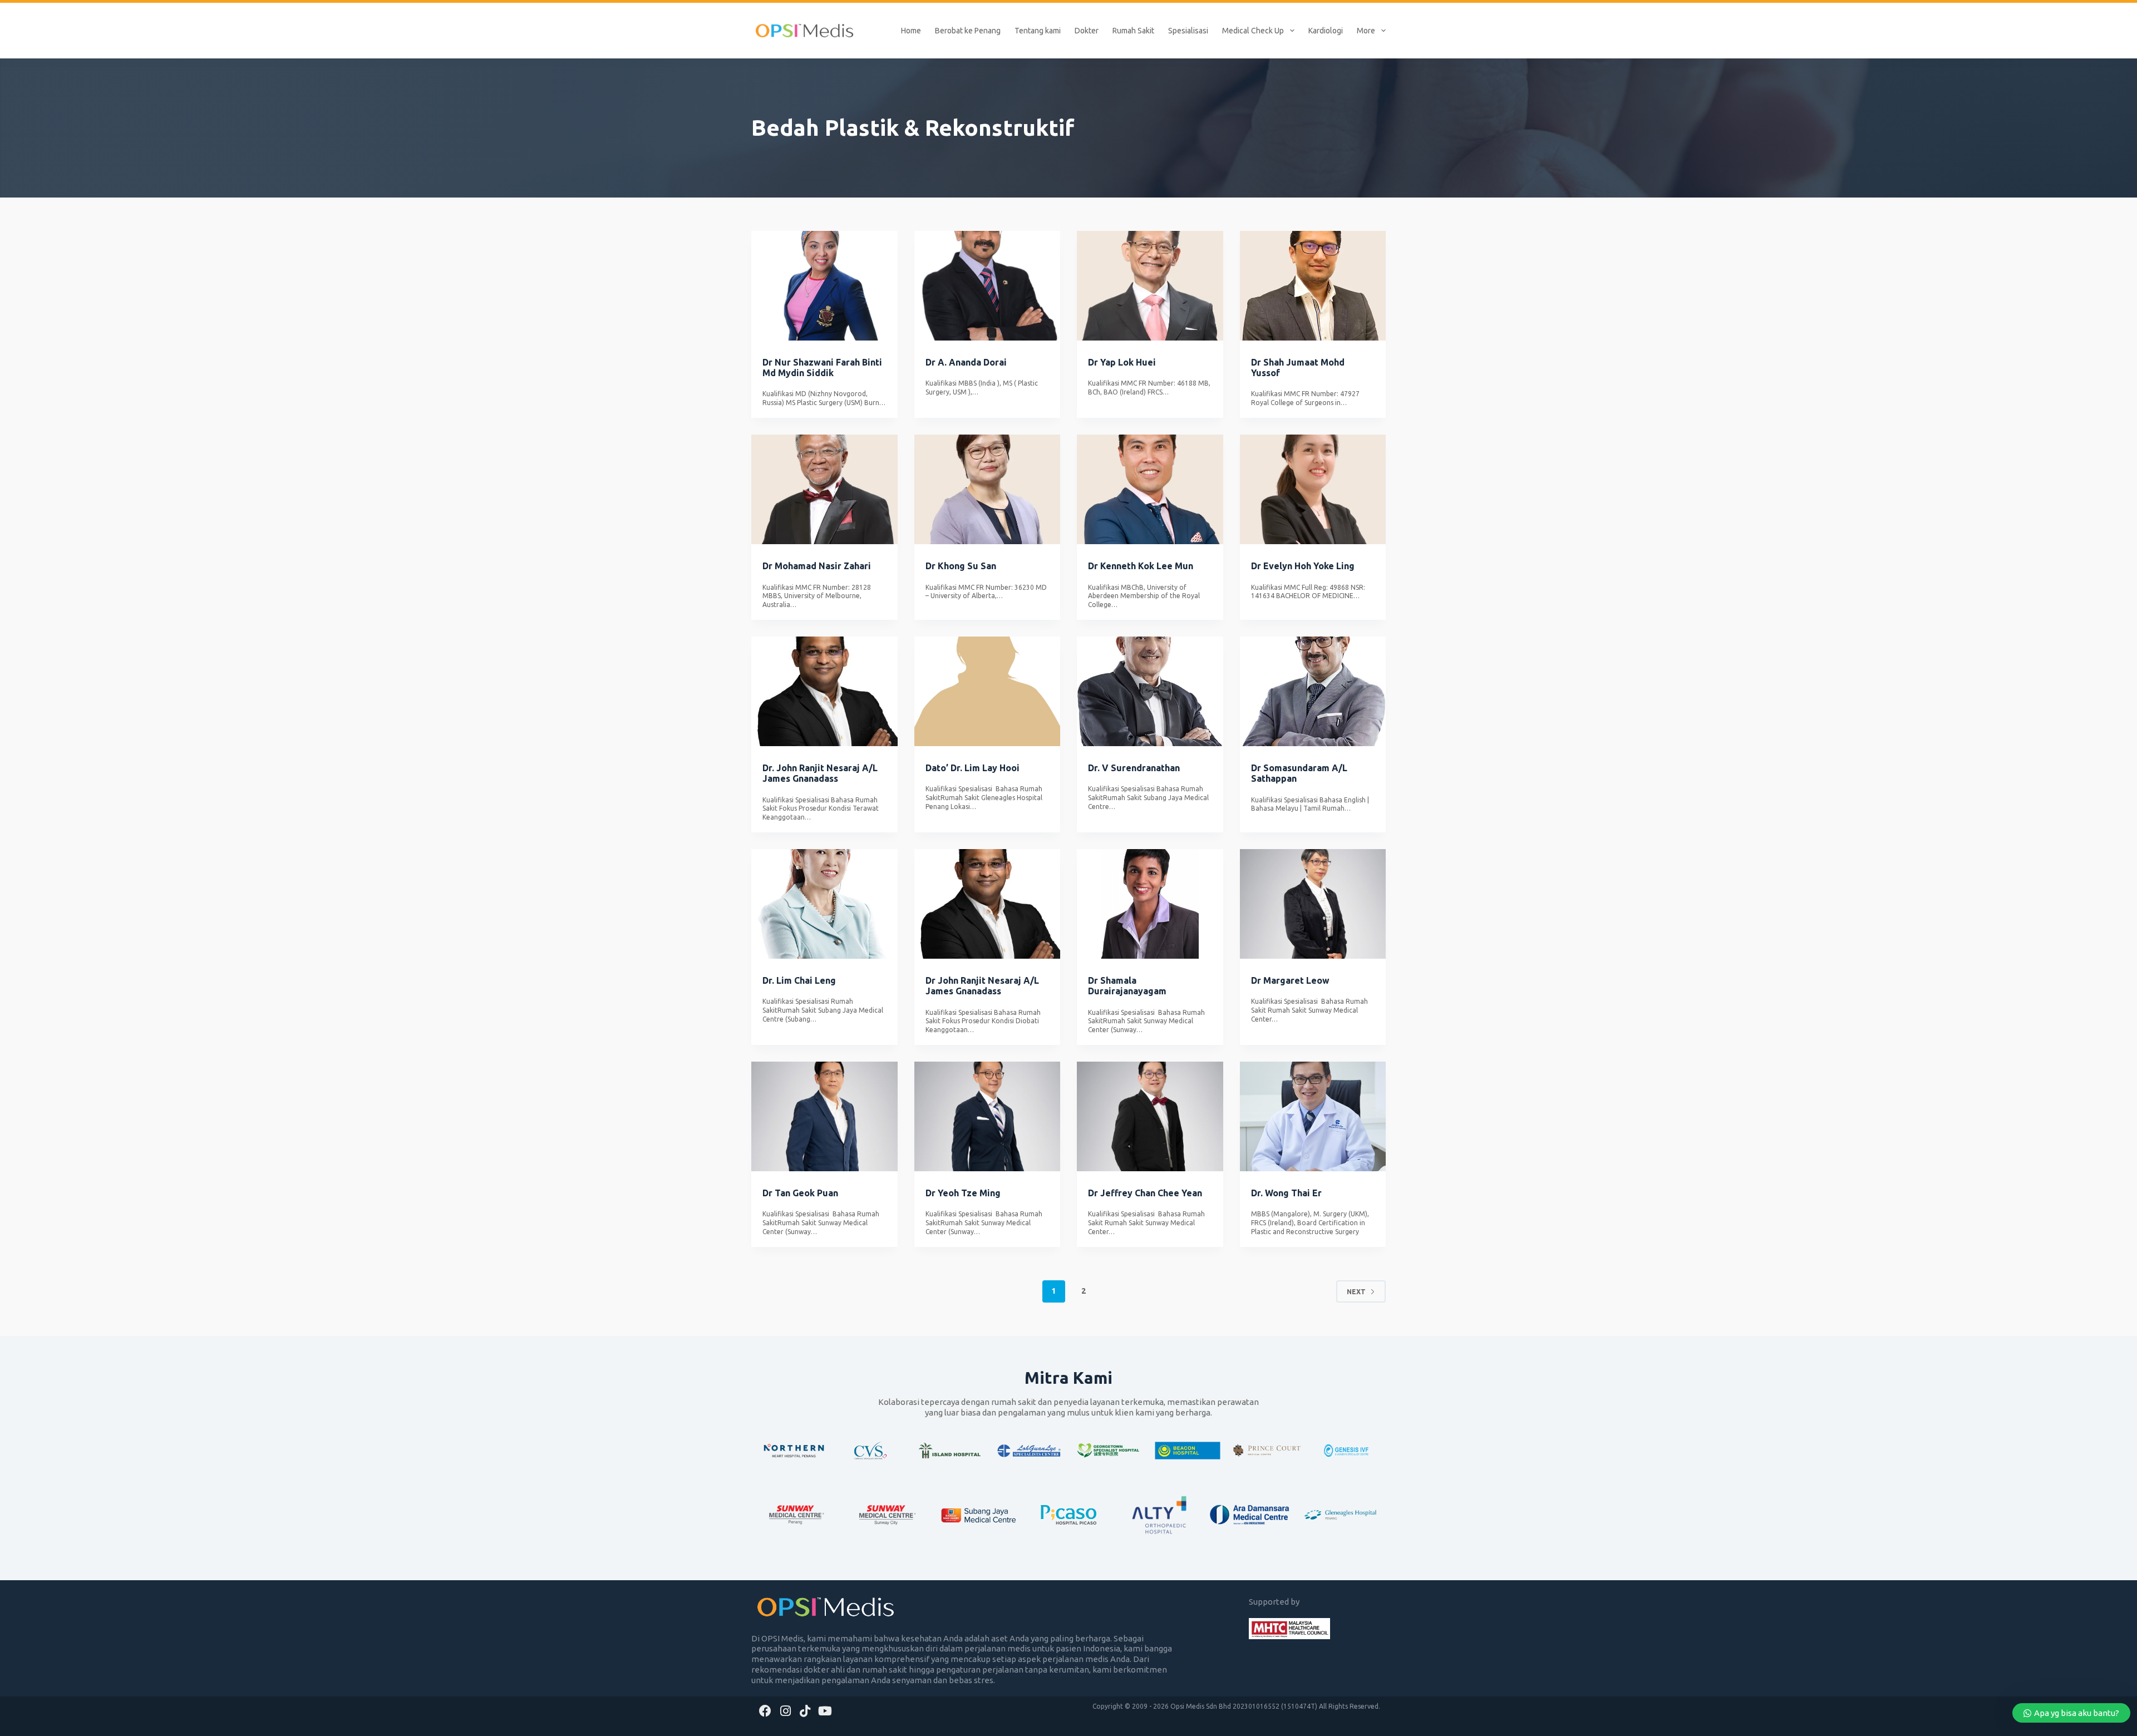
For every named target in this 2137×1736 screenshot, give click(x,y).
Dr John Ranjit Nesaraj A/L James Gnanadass (982, 986)
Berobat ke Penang (968, 31)
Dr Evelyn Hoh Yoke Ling (1303, 566)
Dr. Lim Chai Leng (799, 980)
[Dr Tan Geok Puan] (824, 1116)
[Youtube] (825, 1711)
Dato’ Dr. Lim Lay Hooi (973, 768)
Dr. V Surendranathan (1134, 768)
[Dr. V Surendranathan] (1150, 691)
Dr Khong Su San (961, 566)
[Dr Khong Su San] (988, 489)
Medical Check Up (1253, 31)
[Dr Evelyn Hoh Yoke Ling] (1313, 489)
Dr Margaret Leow (1290, 980)
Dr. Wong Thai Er (1286, 1193)
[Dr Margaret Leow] (1313, 904)
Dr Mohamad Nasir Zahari (817, 566)
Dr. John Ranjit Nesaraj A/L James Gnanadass (820, 773)
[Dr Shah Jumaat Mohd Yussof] (1313, 286)
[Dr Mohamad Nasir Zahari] (824, 489)
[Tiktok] (806, 1711)
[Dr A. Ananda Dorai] (988, 286)
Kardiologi (1326, 31)
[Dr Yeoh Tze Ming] (988, 1116)
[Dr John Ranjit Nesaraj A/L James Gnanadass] (988, 904)
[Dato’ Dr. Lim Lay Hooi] (988, 691)
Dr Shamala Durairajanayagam (1127, 986)
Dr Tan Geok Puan (800, 1193)
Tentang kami (1038, 31)
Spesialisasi (1188, 31)
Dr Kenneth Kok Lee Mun (1141, 566)
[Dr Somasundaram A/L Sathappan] (1313, 691)
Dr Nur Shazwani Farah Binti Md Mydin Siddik (822, 368)
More (1366, 31)
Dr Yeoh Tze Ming (963, 1193)
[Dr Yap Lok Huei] (1150, 286)
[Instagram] (786, 1711)
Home (911, 31)
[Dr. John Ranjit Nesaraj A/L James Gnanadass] (824, 691)
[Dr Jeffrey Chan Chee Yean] (1150, 1116)
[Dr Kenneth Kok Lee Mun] (1150, 489)
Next (1356, 1292)
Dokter (1087, 31)
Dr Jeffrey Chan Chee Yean (1145, 1193)
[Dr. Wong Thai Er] (1313, 1116)
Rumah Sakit (1133, 31)
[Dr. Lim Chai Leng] (824, 904)
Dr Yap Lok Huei (1122, 362)
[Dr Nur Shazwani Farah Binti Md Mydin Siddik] (824, 286)
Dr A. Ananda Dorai (966, 362)
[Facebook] (765, 1711)
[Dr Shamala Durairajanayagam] (1150, 904)
